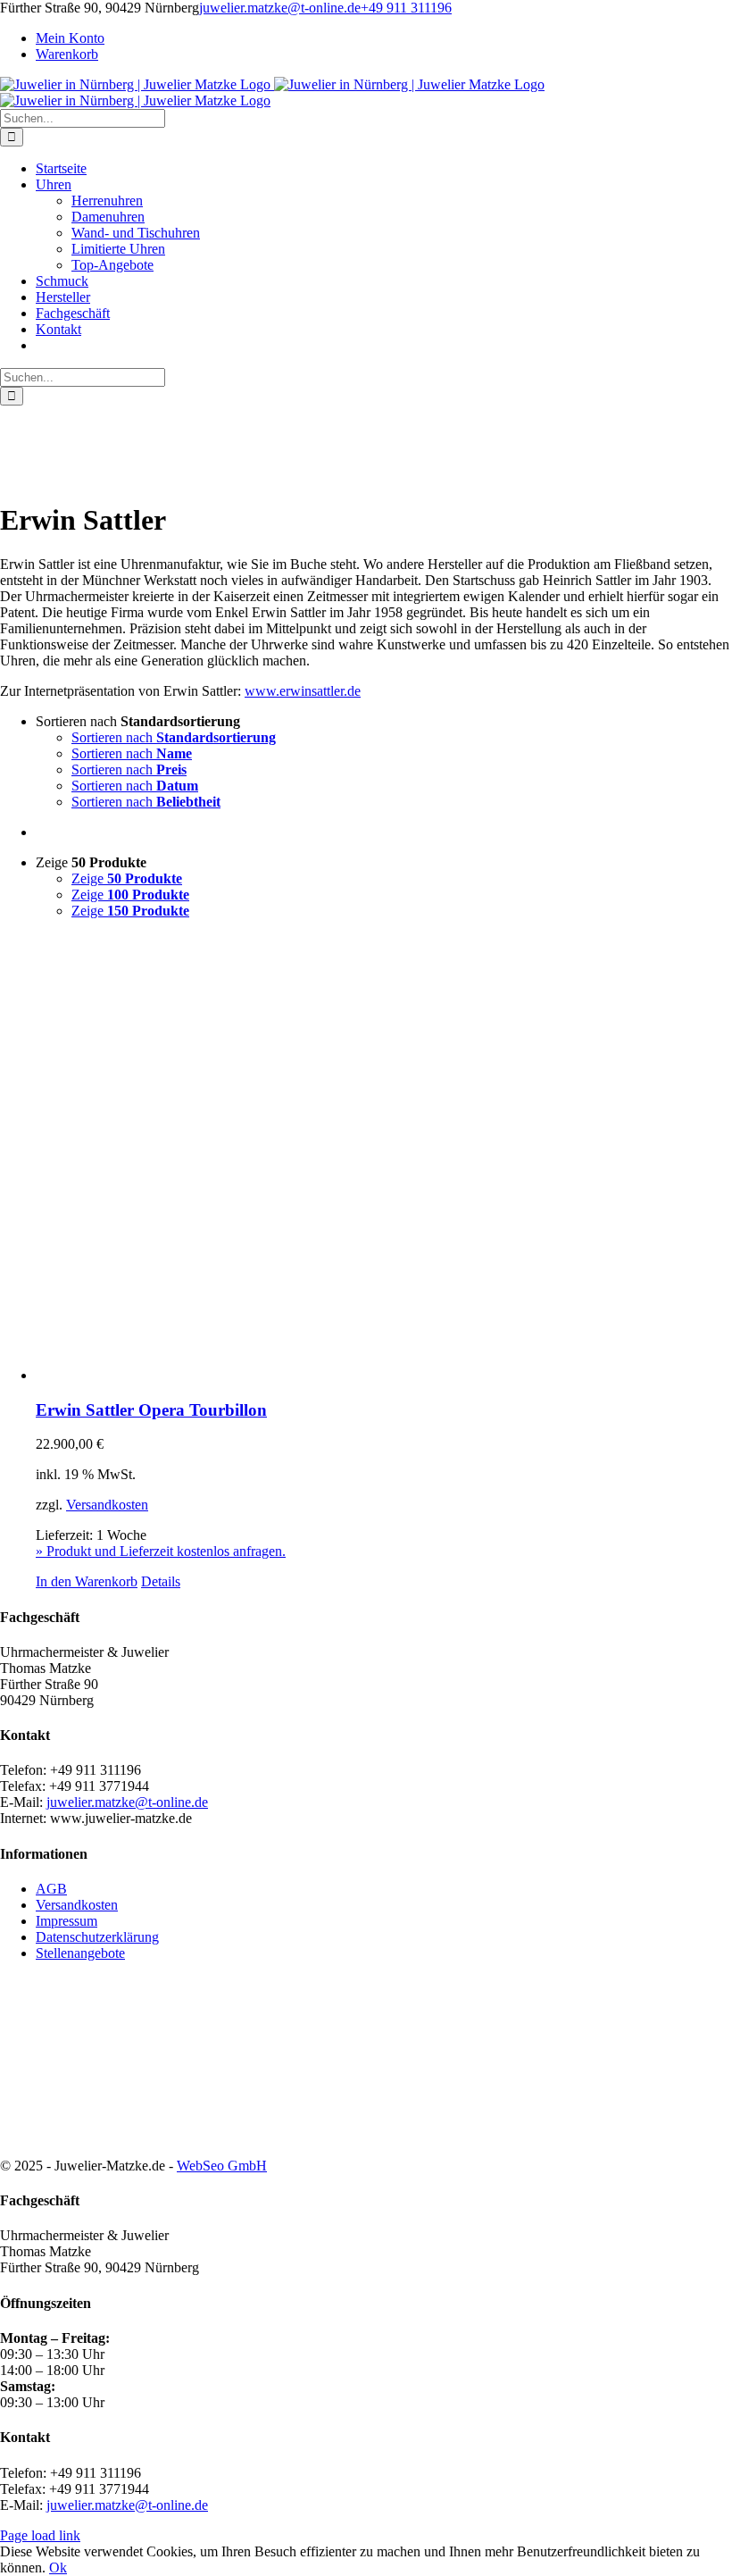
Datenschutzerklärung (97, 1937)
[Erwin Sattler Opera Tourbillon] (384, 1158)
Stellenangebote (80, 1953)
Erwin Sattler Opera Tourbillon (151, 1410)
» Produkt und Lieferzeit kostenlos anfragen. (161, 1551)
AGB (51, 1889)
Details (161, 1581)
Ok (58, 2568)
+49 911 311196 (406, 8)
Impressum (67, 1921)
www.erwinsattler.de (303, 691)
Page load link (40, 2535)
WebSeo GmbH (222, 2166)
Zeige (127, 878)
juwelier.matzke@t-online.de (280, 8)
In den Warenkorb (87, 1581)
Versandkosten (107, 1505)
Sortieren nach (174, 737)
